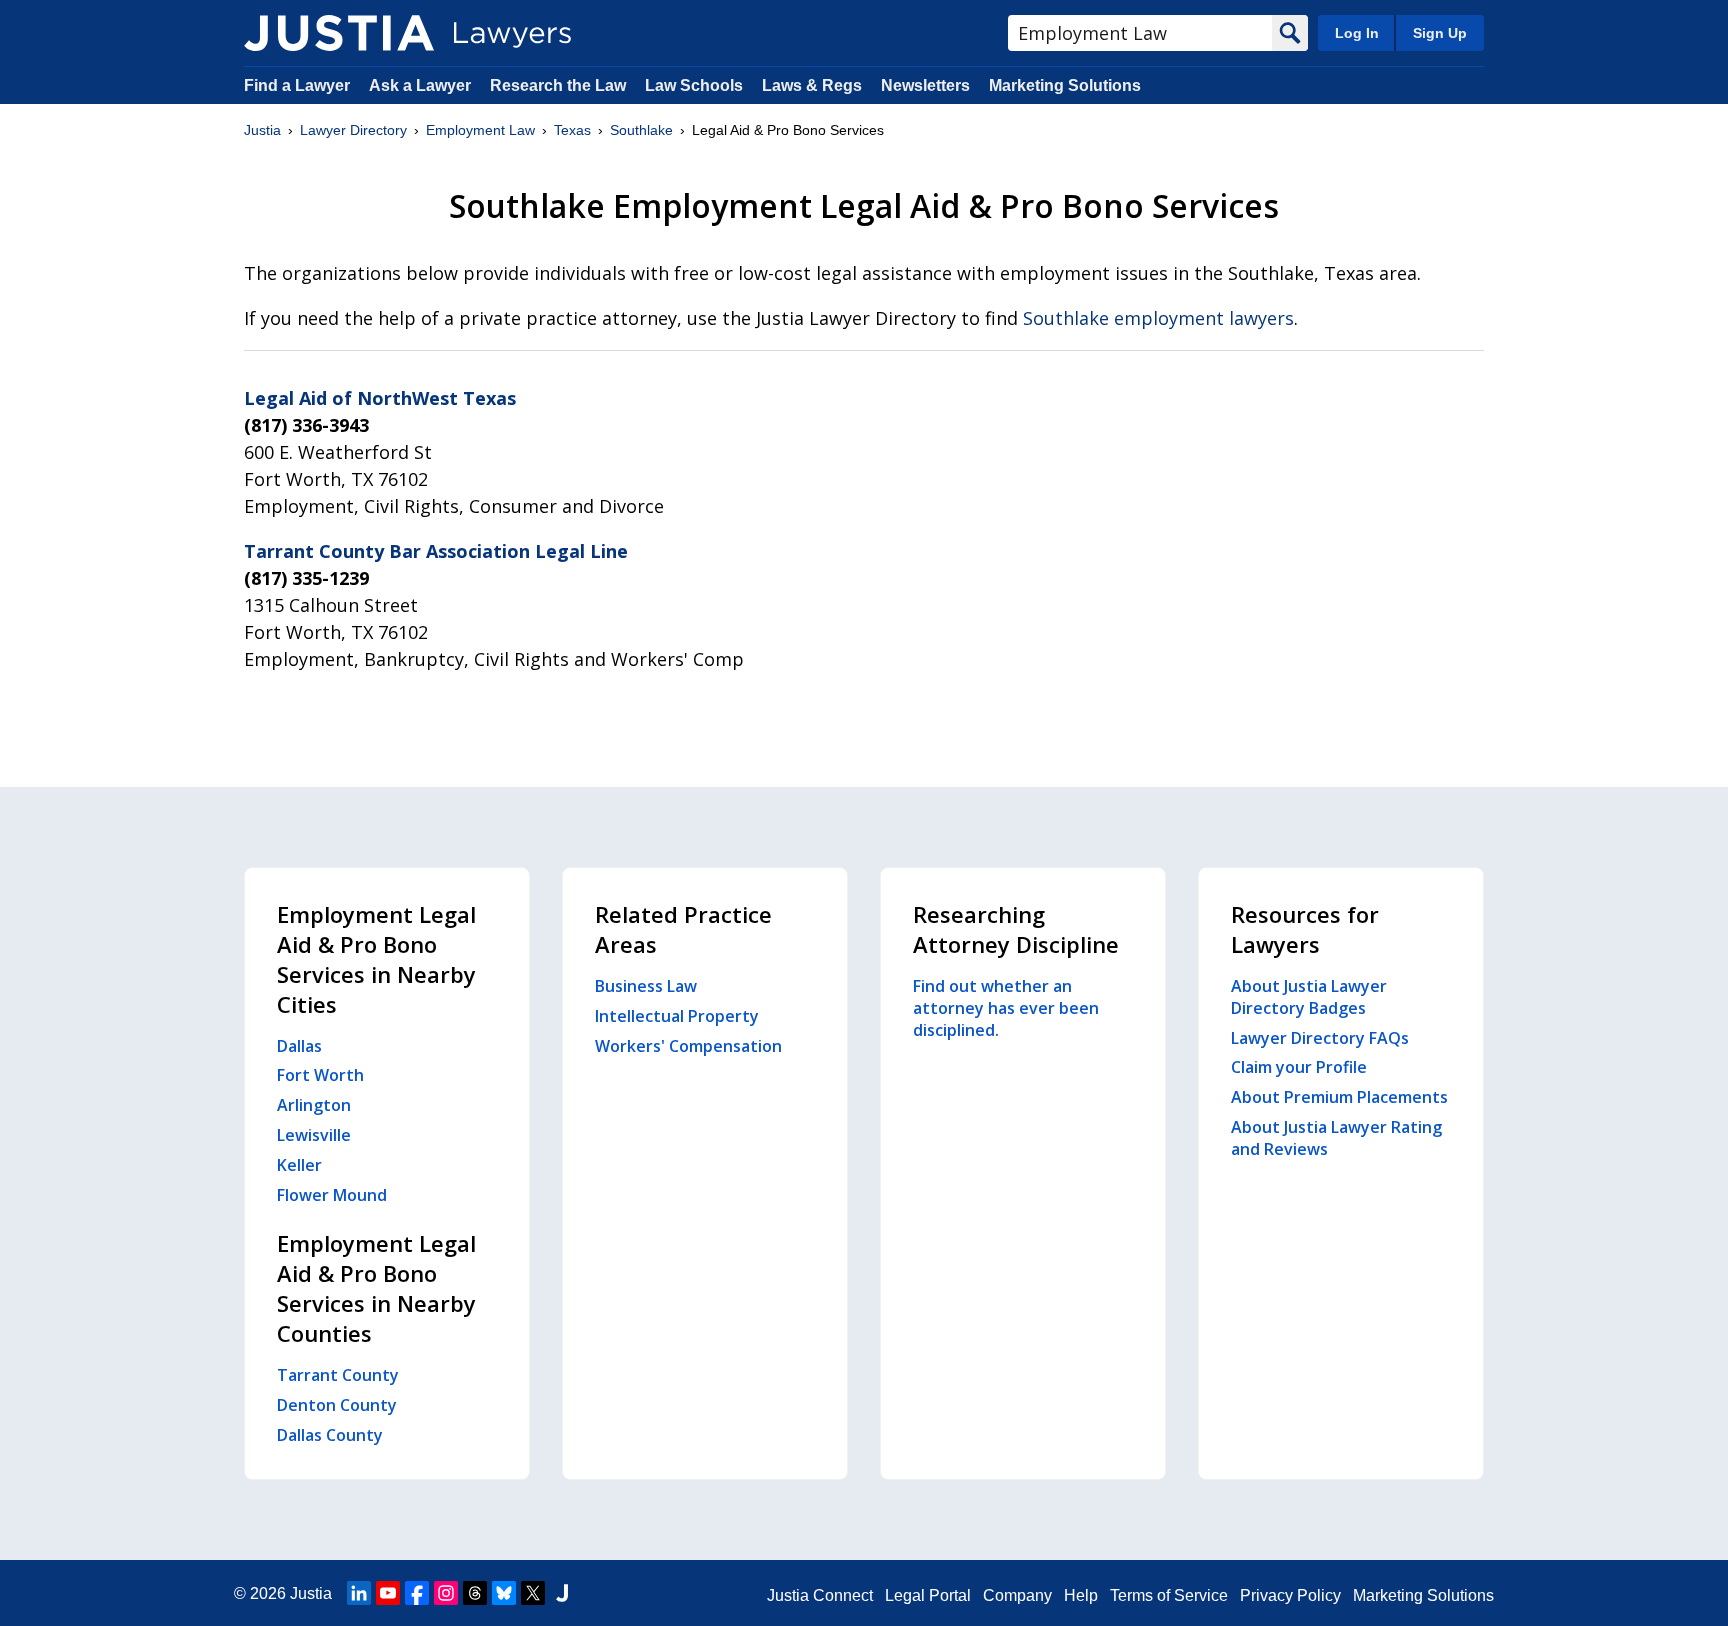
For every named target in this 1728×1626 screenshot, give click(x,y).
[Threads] (475, 1593)
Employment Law (480, 130)
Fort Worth (320, 1075)
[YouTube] (388, 1593)
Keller (299, 1165)
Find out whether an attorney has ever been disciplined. (1006, 1008)
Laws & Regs (812, 85)
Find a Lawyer (297, 85)
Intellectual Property (677, 1016)
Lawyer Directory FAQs (1320, 1038)
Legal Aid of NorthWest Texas (380, 398)
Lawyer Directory (353, 130)
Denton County (337, 1405)
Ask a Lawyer (422, 85)
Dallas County (330, 1435)
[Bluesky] (504, 1593)
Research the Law (558, 85)
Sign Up (1440, 33)
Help (1081, 1595)
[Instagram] (446, 1593)
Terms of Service (1169, 1595)
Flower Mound (332, 1195)
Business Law (646, 986)
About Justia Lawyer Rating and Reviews (1336, 1138)
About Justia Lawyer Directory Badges (1309, 997)
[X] (533, 1593)
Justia (262, 130)
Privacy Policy (1290, 1595)
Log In (1357, 33)
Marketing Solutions (1065, 85)
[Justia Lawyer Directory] (339, 33)
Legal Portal (928, 1595)
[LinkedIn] (359, 1593)
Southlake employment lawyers (1158, 318)
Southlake (641, 130)
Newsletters (925, 85)
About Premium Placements (1339, 1097)
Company (1017, 1595)
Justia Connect (820, 1595)
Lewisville (314, 1135)
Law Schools (694, 85)
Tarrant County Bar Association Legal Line (436, 551)
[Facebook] (417, 1593)
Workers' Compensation (688, 1046)
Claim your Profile (1299, 1067)
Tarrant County (338, 1375)
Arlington (314, 1105)
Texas (572, 130)
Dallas (299, 1046)
